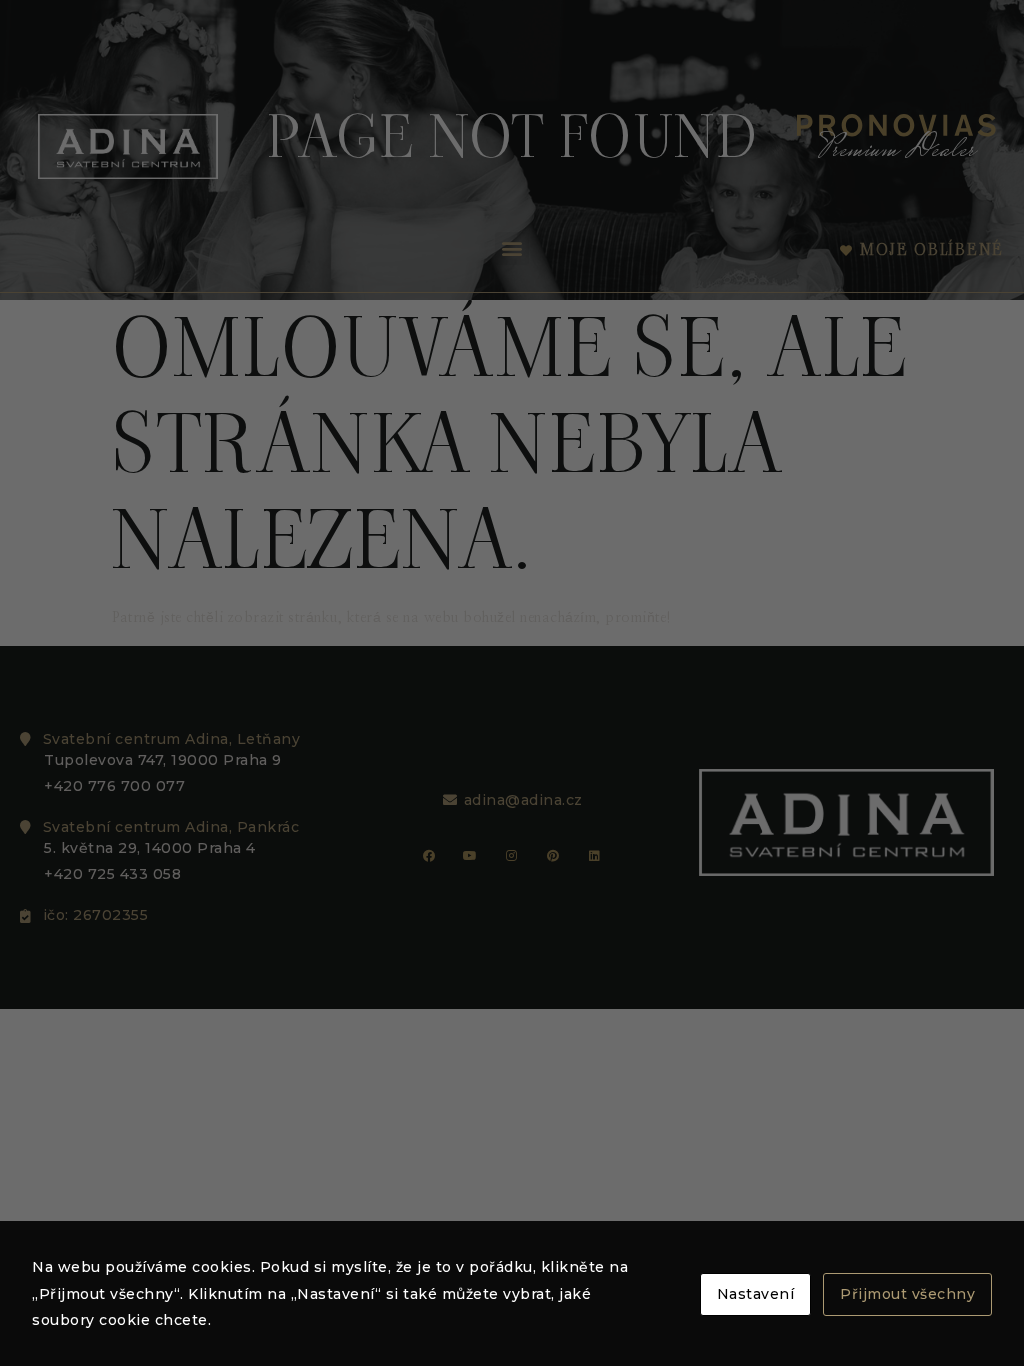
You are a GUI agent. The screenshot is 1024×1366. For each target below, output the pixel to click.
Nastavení (756, 1294)
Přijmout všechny (907, 1294)
